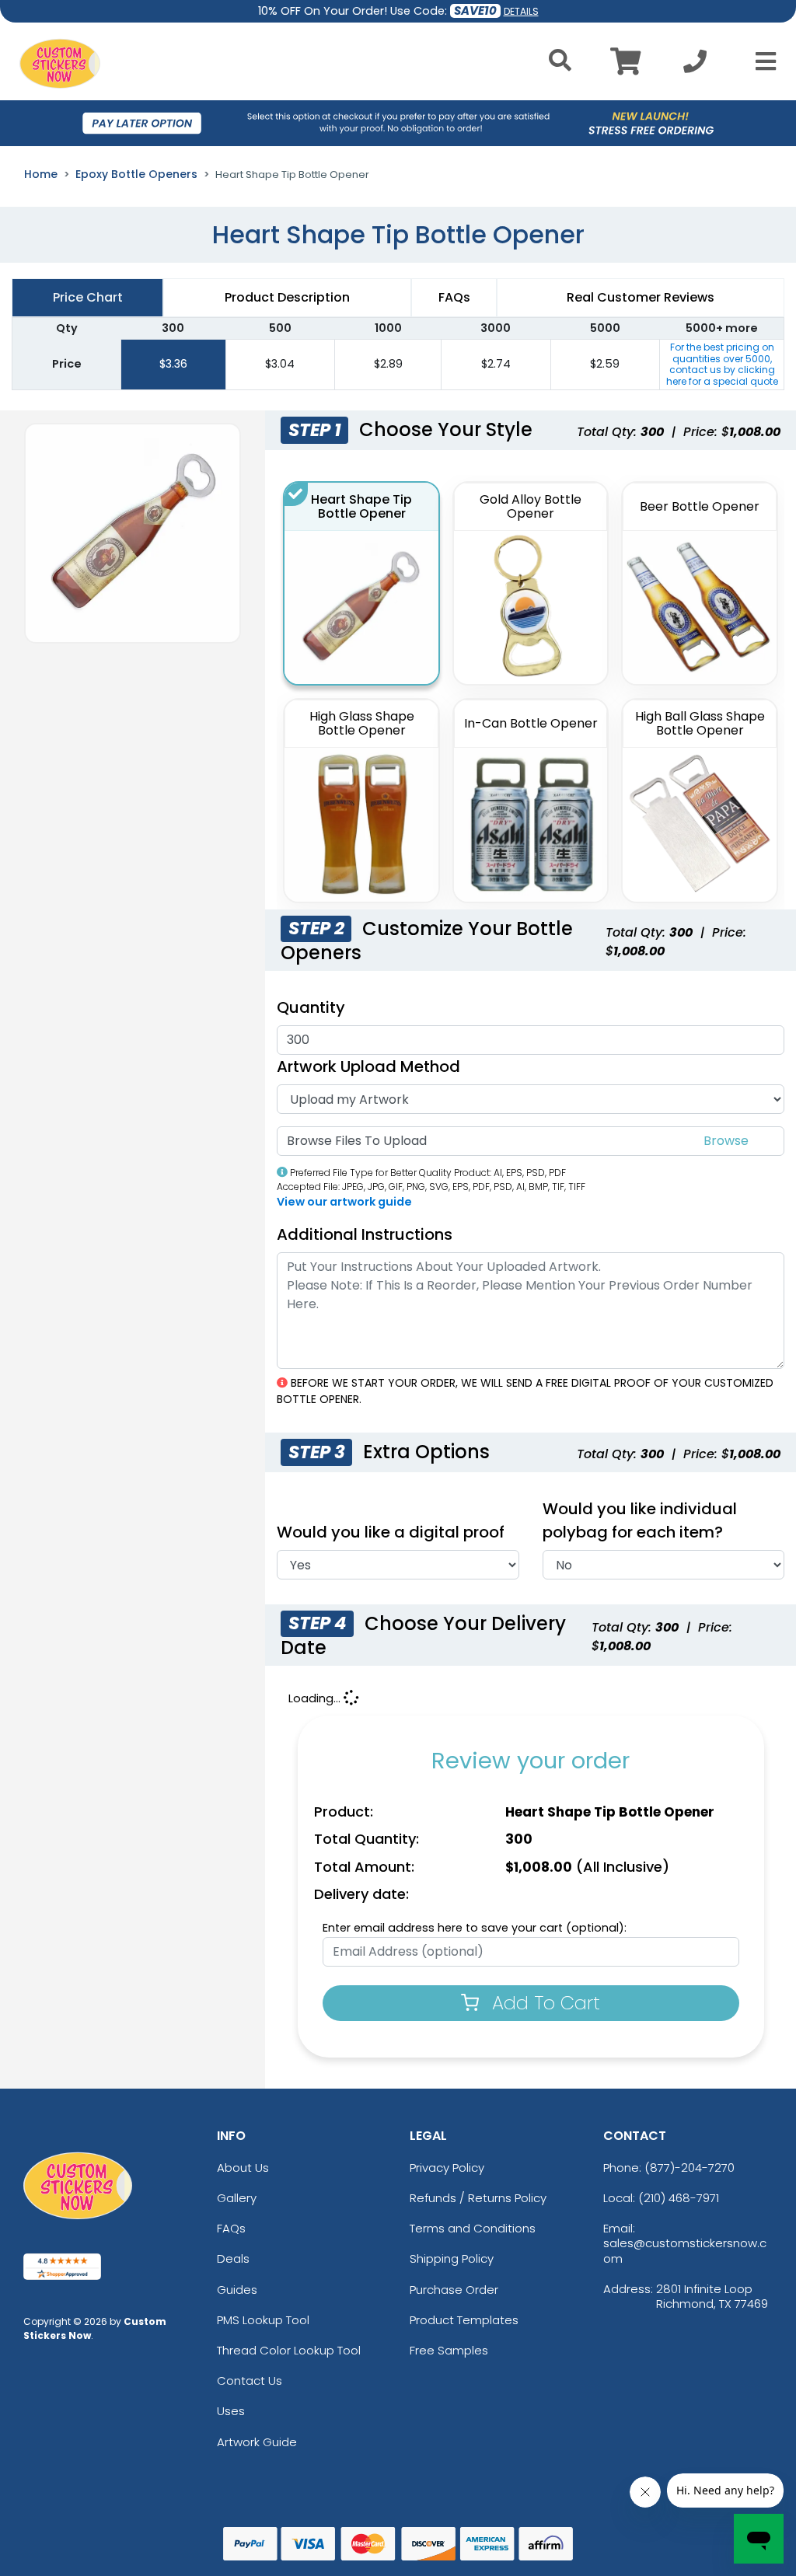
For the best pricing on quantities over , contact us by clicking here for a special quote (722, 364)
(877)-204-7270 (690, 2168)
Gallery (237, 2198)
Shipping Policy (452, 2258)
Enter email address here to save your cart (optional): (475, 1928)
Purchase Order (454, 2290)
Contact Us (250, 2381)
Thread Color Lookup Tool (289, 2350)
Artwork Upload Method (368, 1066)
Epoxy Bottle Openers (136, 174)
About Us (243, 2168)
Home (41, 174)
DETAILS (521, 11)
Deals (233, 2258)
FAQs (231, 2228)
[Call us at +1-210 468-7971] (695, 66)
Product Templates (464, 2320)
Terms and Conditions (473, 2228)
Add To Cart (543, 2003)
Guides (237, 2290)
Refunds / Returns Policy (478, 2198)
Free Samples (449, 2350)
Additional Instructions (365, 1234)
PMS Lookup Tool (263, 2320)
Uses (231, 2411)
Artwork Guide (257, 2442)
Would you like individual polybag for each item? (640, 1520)
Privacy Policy (447, 2168)
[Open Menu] (761, 61)
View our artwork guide (344, 1202)
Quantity (311, 1007)
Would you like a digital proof (391, 1532)
